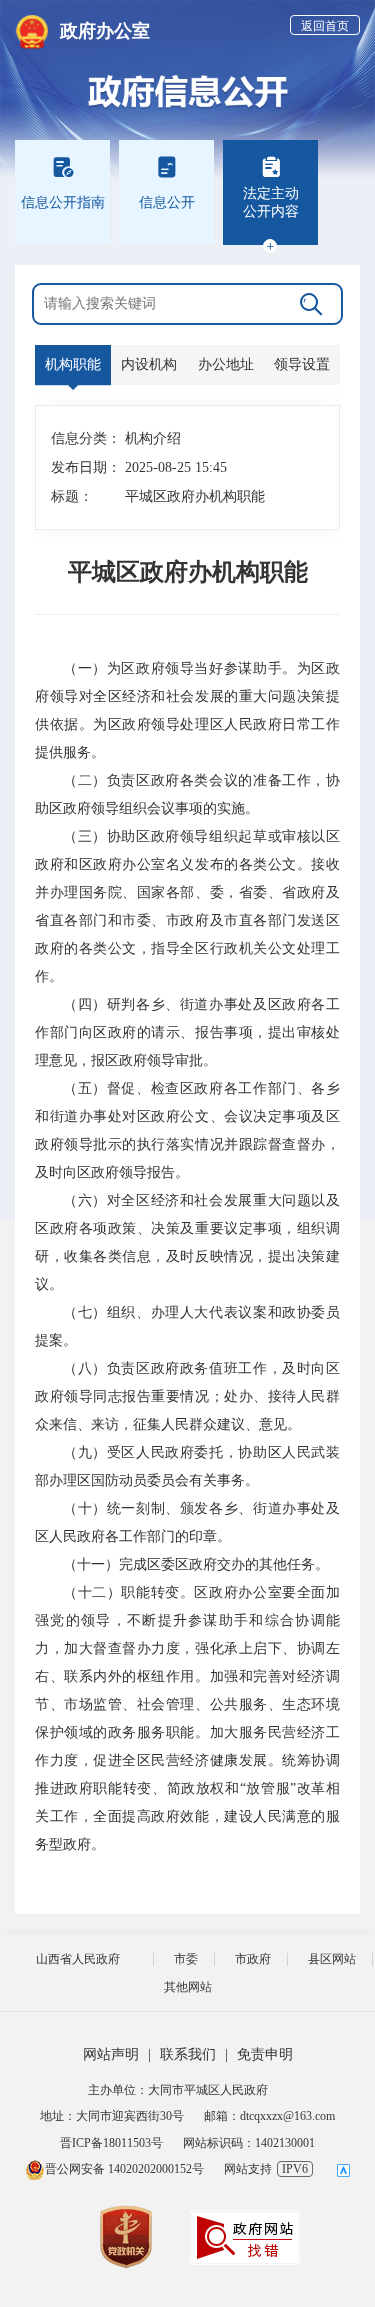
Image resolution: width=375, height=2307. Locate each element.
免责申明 (265, 2054)
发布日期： (78, 467)
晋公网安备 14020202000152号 (124, 2169)
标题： (72, 496)
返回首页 (325, 26)
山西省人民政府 (78, 1959)
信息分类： (78, 438)
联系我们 (188, 2054)
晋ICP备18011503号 (111, 2143)
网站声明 (111, 2054)
